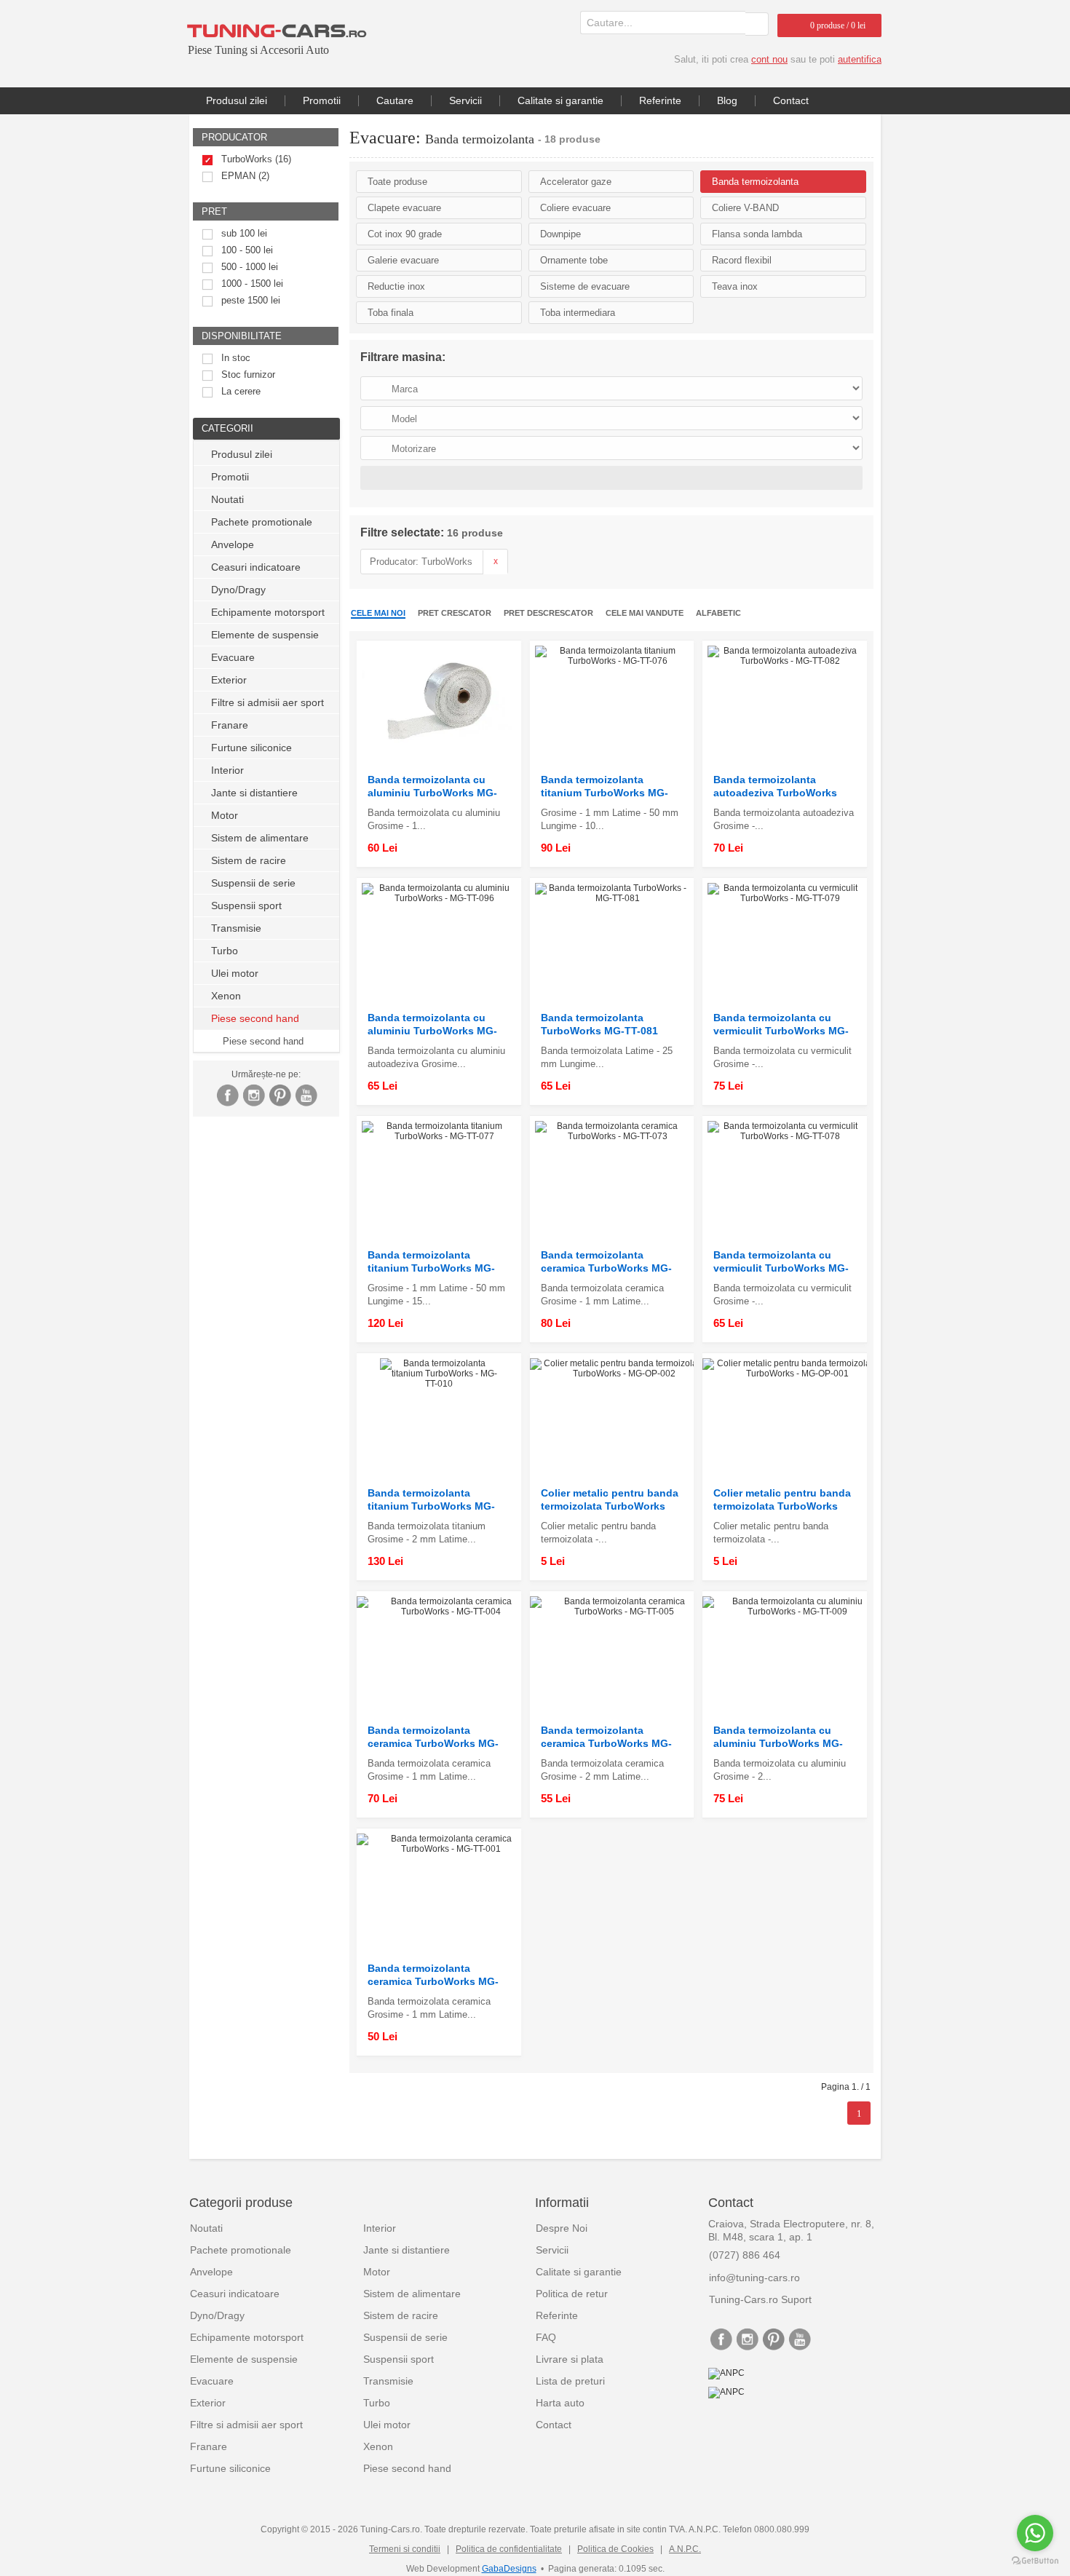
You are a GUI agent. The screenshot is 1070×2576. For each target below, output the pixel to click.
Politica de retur (572, 2294)
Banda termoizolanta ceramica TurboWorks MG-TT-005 (606, 1737)
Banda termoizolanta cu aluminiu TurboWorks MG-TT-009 (778, 1737)
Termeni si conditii (405, 2549)
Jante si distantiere (254, 793)
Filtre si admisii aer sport (267, 702)
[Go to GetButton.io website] (1035, 2561)
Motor (225, 815)
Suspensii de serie (253, 883)
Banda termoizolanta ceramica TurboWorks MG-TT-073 (606, 1262)
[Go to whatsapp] (1035, 2533)
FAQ (546, 2337)
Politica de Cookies (615, 2549)
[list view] (865, 614)
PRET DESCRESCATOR (548, 613)
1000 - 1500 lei (252, 284)
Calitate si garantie (560, 100)
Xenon (226, 996)
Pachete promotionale (262, 522)
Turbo (225, 951)
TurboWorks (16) (256, 159)
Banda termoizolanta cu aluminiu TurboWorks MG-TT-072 (432, 786)
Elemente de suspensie (265, 635)
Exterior (229, 680)
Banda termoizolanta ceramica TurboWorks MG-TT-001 (433, 1975)
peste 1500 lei (251, 300)
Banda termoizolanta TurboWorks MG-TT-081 (599, 1024)
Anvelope (233, 544)
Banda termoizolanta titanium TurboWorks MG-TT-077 (431, 1262)
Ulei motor (235, 973)
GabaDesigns (509, 2569)
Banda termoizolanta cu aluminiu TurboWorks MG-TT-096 (432, 1025)
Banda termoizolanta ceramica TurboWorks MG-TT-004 (433, 1737)
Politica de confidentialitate (509, 2549)
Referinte (660, 100)
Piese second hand (263, 1041)
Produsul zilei (237, 100)
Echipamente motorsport (268, 612)
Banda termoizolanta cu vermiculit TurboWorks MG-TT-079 (781, 1025)
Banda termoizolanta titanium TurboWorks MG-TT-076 (605, 786)
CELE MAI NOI (378, 613)
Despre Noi (562, 2228)
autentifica (860, 59)
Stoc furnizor (248, 374)
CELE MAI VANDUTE (645, 613)
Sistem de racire (249, 860)
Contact (791, 100)
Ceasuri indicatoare (256, 567)
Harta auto (560, 2403)
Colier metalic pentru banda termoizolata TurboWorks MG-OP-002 (610, 1500)
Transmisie (236, 928)
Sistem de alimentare (260, 838)
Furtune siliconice (251, 748)
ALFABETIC (718, 613)
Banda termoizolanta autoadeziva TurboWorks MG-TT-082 (775, 786)
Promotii (322, 100)
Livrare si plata (570, 2359)
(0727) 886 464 (745, 2255)
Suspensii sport (246, 905)
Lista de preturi (570, 2381)
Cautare (395, 100)
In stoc (236, 358)
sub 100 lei (244, 233)
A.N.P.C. (685, 2549)
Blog (727, 100)
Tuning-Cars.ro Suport (760, 2299)
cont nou (769, 59)
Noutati (227, 499)
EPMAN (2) (245, 176)
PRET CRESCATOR (455, 613)
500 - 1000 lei (250, 267)
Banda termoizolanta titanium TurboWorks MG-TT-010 (431, 1500)
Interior (227, 770)
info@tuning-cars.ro (754, 2278)
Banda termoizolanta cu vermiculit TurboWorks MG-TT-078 (781, 1262)
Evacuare (233, 657)
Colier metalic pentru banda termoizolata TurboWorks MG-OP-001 (782, 1500)
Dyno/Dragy (238, 590)
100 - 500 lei (247, 250)
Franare (230, 725)
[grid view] (849, 614)
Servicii (465, 100)
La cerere (241, 391)
